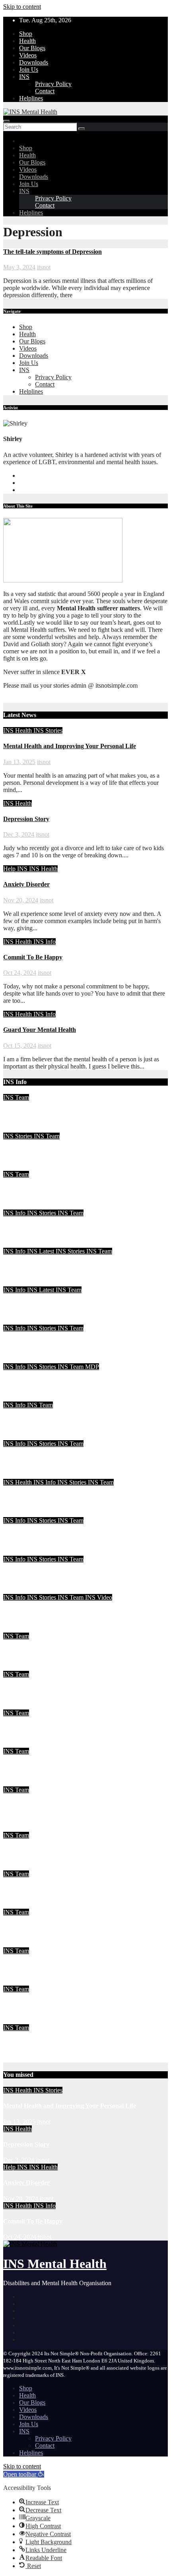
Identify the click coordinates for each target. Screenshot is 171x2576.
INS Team (16, 1097)
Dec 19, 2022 (20, 1706)
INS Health (18, 730)
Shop (26, 34)
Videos (28, 55)
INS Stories (48, 730)
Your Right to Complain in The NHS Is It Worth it (71, 1267)
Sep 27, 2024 (20, 1129)
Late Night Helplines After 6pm (45, 1536)
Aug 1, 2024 (19, 1167)
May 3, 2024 (19, 267)
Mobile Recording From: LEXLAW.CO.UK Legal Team (79, 1459)
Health (27, 41)
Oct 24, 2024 (20, 973)
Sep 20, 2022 (20, 1744)
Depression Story (26, 819)
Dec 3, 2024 (19, 834)
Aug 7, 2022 (19, 1905)
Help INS (16, 869)
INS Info (45, 942)
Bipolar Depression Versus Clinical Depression (66, 1728)
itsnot (44, 267)
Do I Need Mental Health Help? (46, 1498)
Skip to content (22, 7)
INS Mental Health (55, 2264)
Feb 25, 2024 (20, 1552)
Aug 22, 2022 (21, 1828)
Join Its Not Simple (29, 1305)
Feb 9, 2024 (18, 1629)
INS (24, 77)
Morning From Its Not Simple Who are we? (62, 1652)
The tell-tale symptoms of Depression (52, 252)
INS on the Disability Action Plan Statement (62, 1575)
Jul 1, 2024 (17, 1206)
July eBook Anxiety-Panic (38, 1190)
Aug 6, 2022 (19, 1944)
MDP (92, 1367)
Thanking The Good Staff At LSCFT (53, 1382)
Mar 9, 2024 (19, 1398)
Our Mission (20, 2043)
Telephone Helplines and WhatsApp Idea (58, 1421)
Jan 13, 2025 (19, 762)
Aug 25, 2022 (21, 1783)
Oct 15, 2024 (20, 1046)
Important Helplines (30, 1928)
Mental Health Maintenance (41, 1113)
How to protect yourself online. (45, 1851)
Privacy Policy (53, 84)
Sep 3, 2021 (18, 1982)
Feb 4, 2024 (18, 1667)
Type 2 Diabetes (25, 1889)
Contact (45, 91)
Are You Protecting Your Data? (45, 1228)
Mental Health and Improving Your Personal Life (70, 746)
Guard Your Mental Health (40, 1030)
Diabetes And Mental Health (41, 2005)
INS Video (99, 1597)
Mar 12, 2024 (20, 1360)
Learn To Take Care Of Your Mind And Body (65, 1152)
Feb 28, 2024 (20, 1475)
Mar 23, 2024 (20, 1244)
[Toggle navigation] (6, 121)
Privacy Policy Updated (35, 1966)
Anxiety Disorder (26, 884)
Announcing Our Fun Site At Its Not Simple (62, 1613)
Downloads (34, 62)
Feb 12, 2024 (20, 1590)
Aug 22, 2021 (21, 2020)
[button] (24, 2474)
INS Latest (41, 1251)
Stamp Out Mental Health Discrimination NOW (67, 1767)
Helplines (31, 98)
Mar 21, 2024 (20, 1283)
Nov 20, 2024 (21, 900)
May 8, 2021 (19, 2059)
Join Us (29, 70)
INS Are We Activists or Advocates (50, 1344)
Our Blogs (32, 48)
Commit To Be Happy (33, 957)
